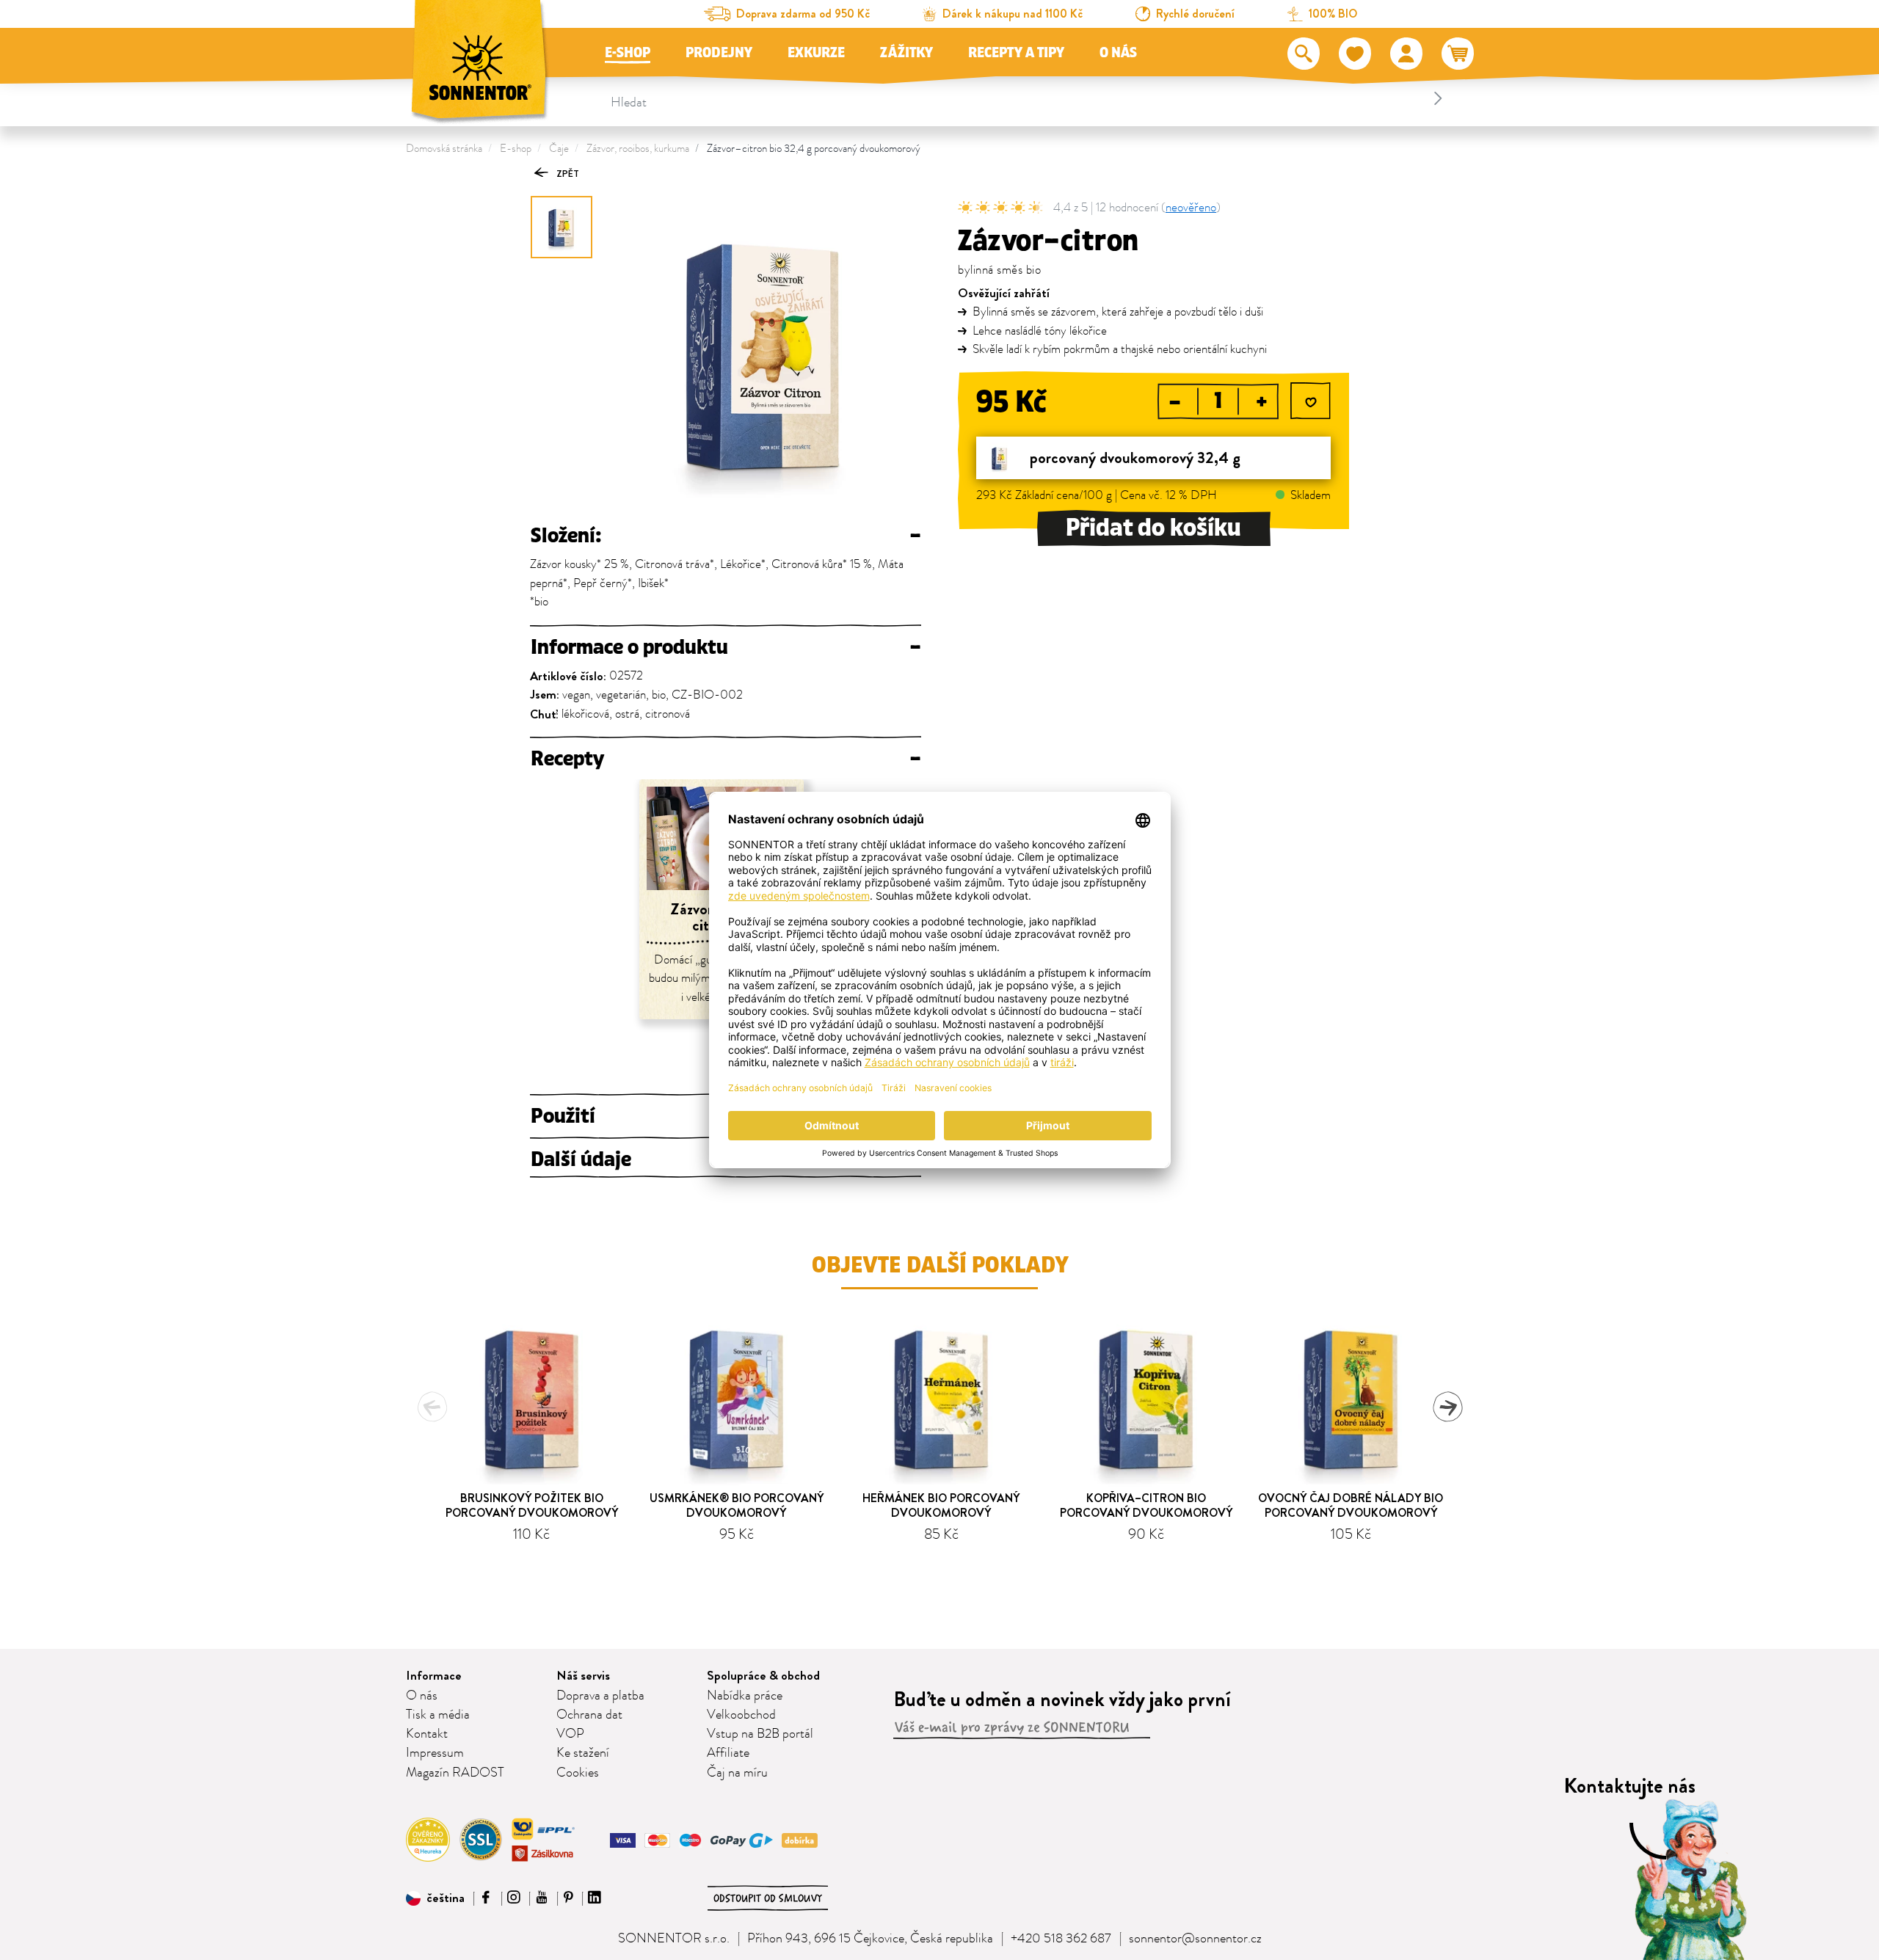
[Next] (1447, 1407)
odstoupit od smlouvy (768, 1898)
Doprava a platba (600, 1696)
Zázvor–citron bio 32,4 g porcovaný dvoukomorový (814, 149)
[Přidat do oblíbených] (1311, 402)
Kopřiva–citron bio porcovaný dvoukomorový (1146, 1505)
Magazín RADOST (455, 1773)
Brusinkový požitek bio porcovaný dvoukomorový (532, 1505)
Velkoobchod (741, 1715)
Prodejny (719, 53)
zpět (567, 174)
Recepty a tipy (1016, 53)
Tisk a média (438, 1715)
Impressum (435, 1753)
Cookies (578, 1773)
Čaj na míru (737, 1773)
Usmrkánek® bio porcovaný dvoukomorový (737, 1505)
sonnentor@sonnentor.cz (1195, 1939)
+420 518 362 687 (1061, 1939)
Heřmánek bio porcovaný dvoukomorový (941, 1505)
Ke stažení (583, 1753)
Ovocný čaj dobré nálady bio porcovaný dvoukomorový (1351, 1505)
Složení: (726, 536)
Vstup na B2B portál (760, 1734)
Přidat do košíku (1153, 528)
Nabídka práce (745, 1696)
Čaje (559, 149)
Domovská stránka (444, 149)
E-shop (628, 53)
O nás (1118, 53)
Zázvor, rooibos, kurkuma (638, 149)
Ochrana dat (589, 1715)
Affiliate (728, 1753)
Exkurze (816, 53)
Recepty (726, 759)
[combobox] (1029, 98)
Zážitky (906, 53)
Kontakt (427, 1734)
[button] (435, 1898)
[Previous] (432, 1407)
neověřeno (1191, 208)
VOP (570, 1734)
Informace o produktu (726, 647)
